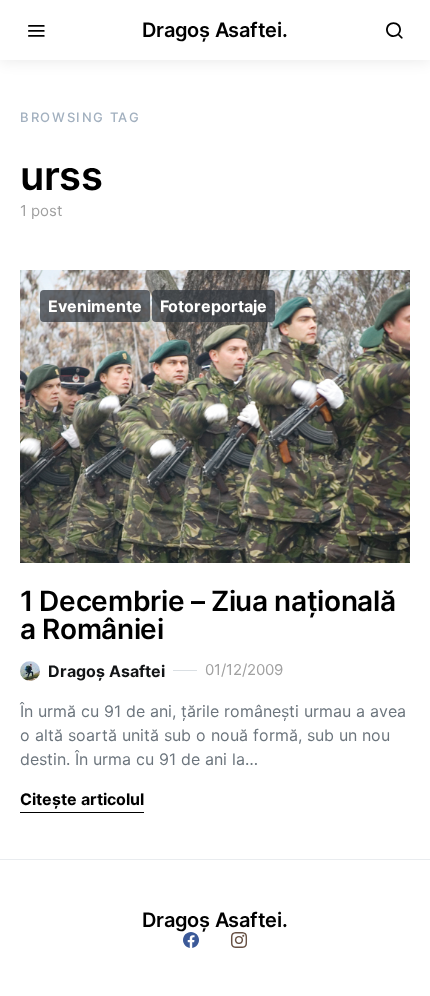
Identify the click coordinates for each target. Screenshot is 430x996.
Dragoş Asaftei (106, 671)
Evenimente (95, 306)
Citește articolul (82, 799)
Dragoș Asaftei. (214, 30)
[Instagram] (239, 940)
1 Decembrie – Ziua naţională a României (207, 615)
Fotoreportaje (213, 306)
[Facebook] (191, 940)
